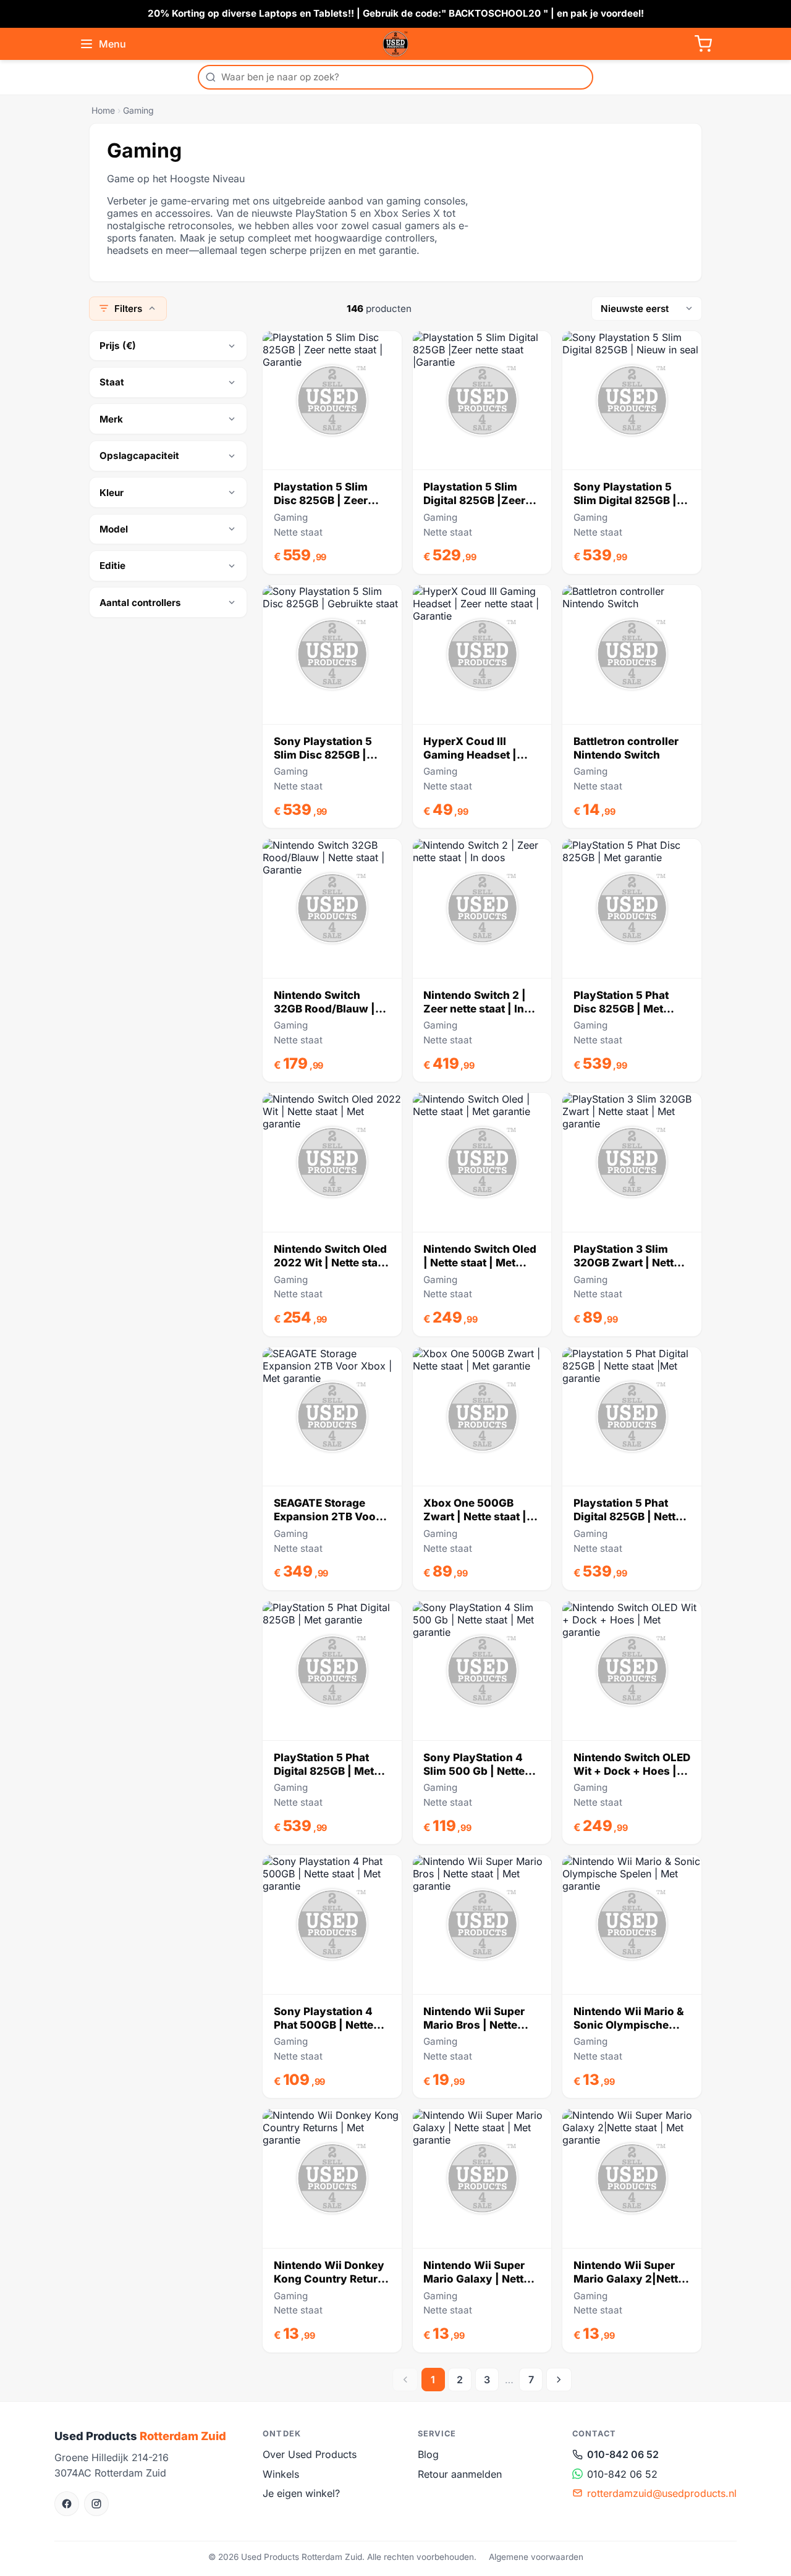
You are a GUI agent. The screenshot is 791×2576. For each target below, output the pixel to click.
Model (114, 529)
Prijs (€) (118, 346)
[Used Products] (395, 44)
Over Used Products (310, 2454)
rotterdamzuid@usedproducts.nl (662, 2493)
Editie (112, 566)
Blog (428, 2454)
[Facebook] (67, 2504)
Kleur (112, 493)
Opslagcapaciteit (139, 456)
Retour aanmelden (460, 2474)
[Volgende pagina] (559, 2380)
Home (103, 110)
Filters (128, 309)
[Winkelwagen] (703, 44)
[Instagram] (96, 2504)
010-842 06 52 (623, 2454)
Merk (111, 419)
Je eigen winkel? (301, 2493)
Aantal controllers (140, 603)
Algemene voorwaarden (536, 2557)
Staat (112, 382)
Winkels (281, 2474)
